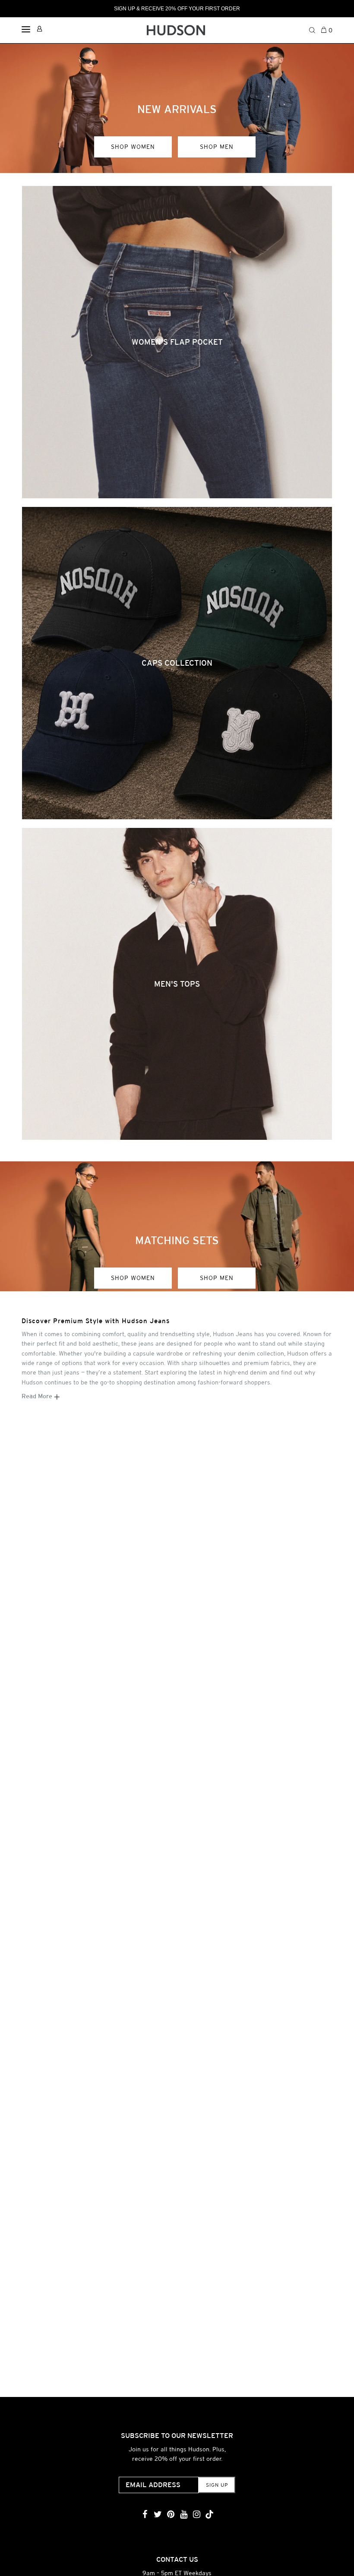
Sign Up (217, 2485)
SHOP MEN (217, 147)
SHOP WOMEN (133, 147)
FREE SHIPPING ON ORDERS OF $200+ (177, 9)
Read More (38, 1396)
